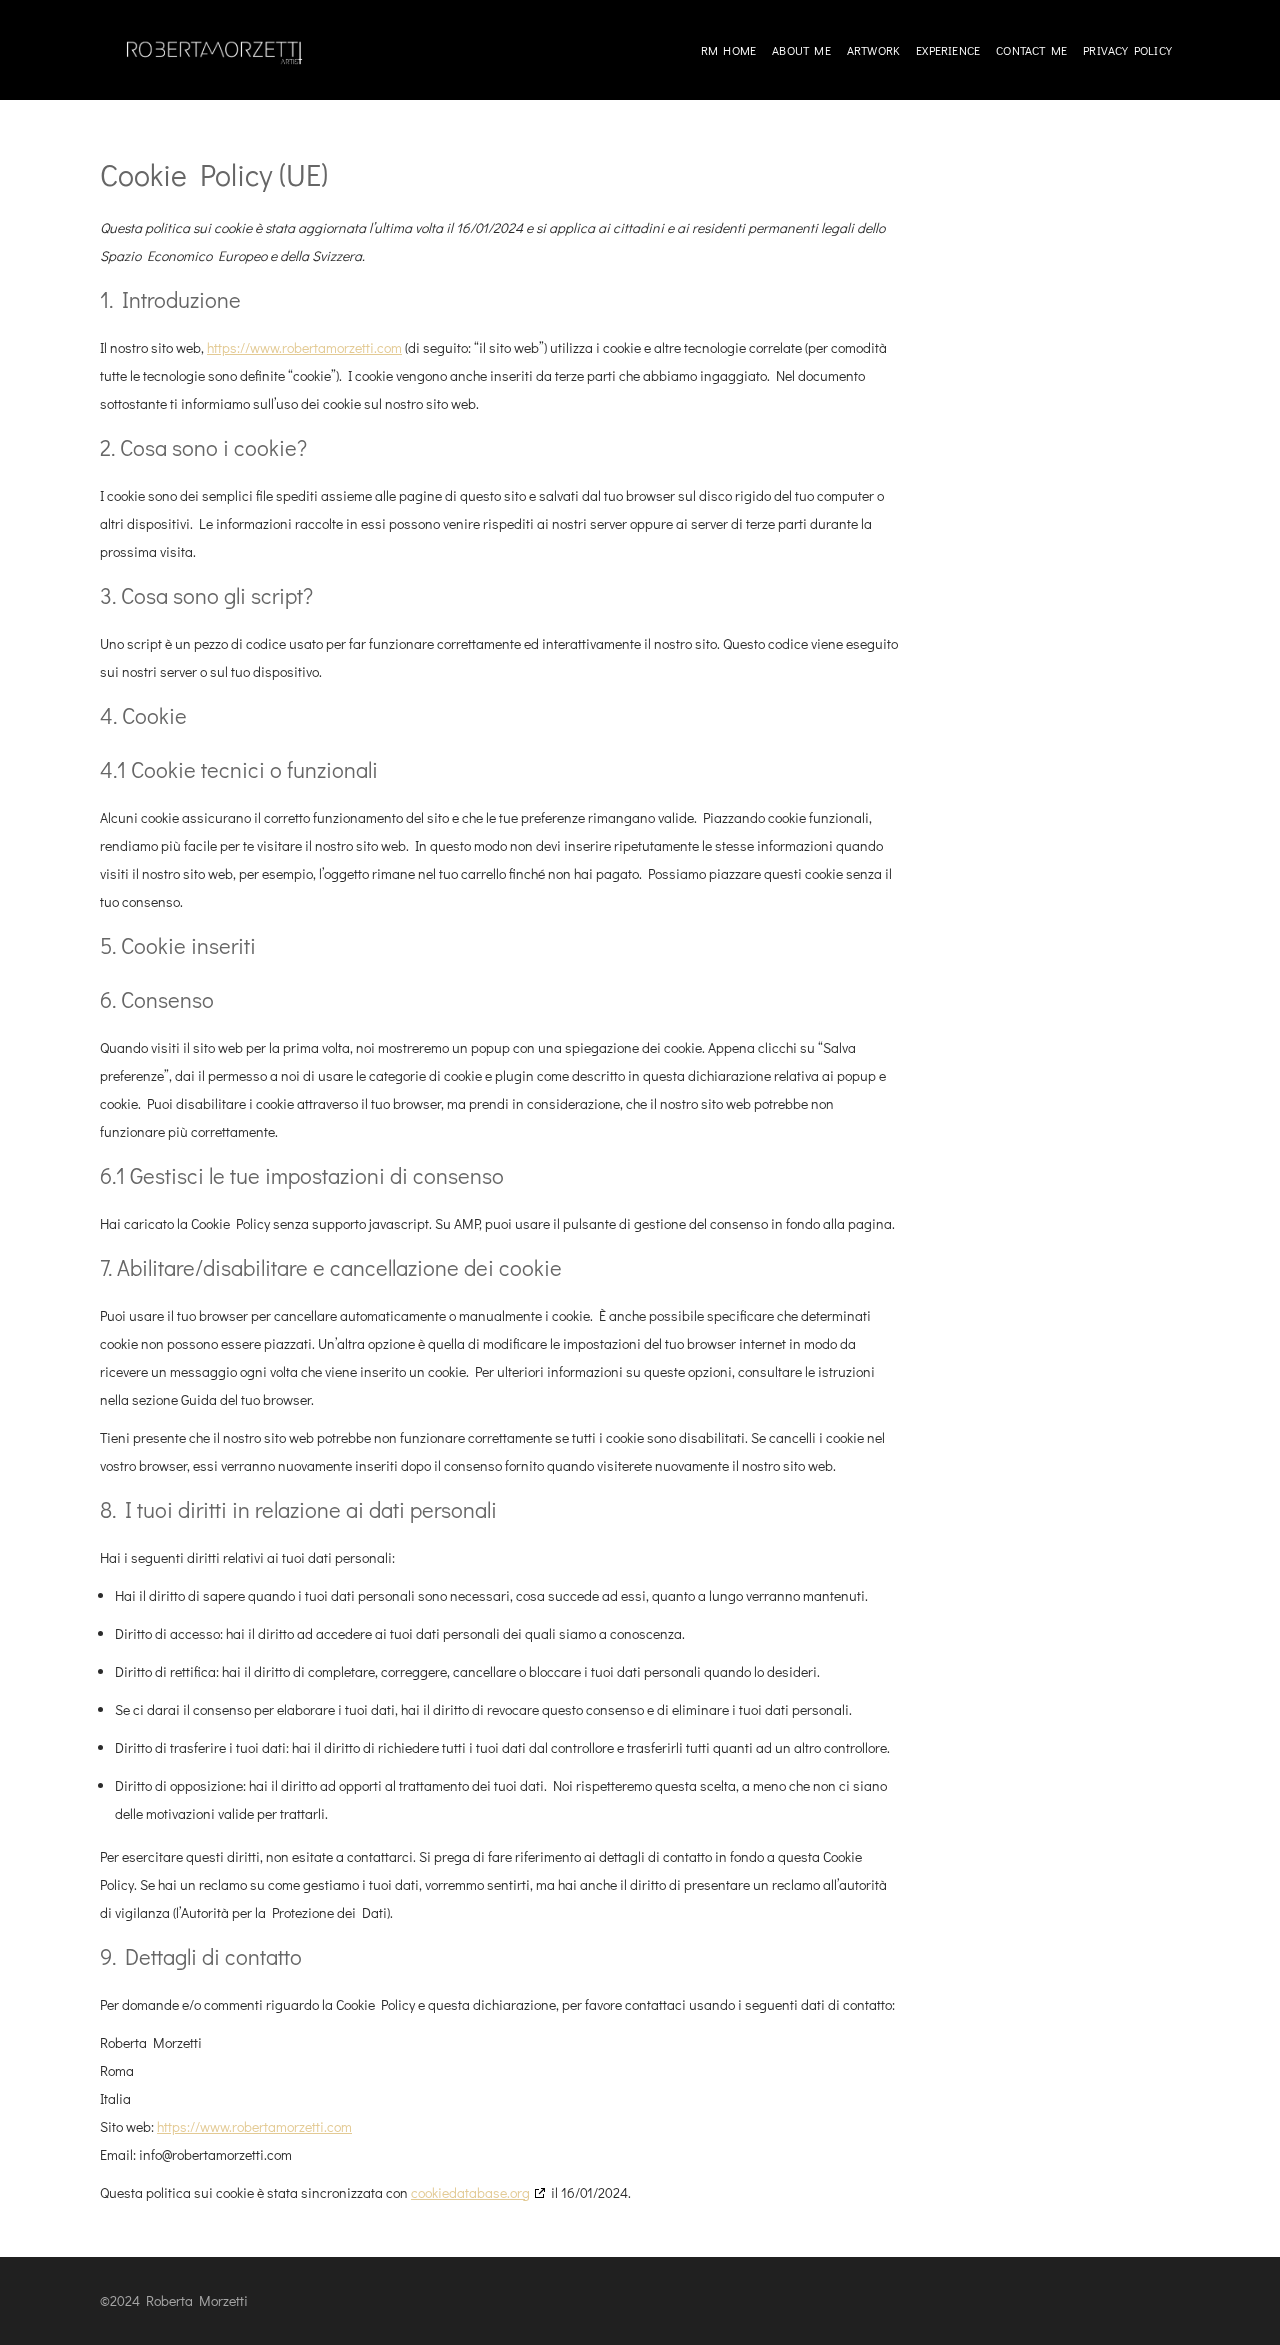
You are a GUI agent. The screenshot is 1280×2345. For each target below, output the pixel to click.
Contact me (1031, 50)
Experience (948, 50)
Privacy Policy (1127, 50)
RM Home (728, 50)
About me (801, 50)
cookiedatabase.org (470, 2192)
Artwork (873, 50)
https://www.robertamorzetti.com (304, 347)
